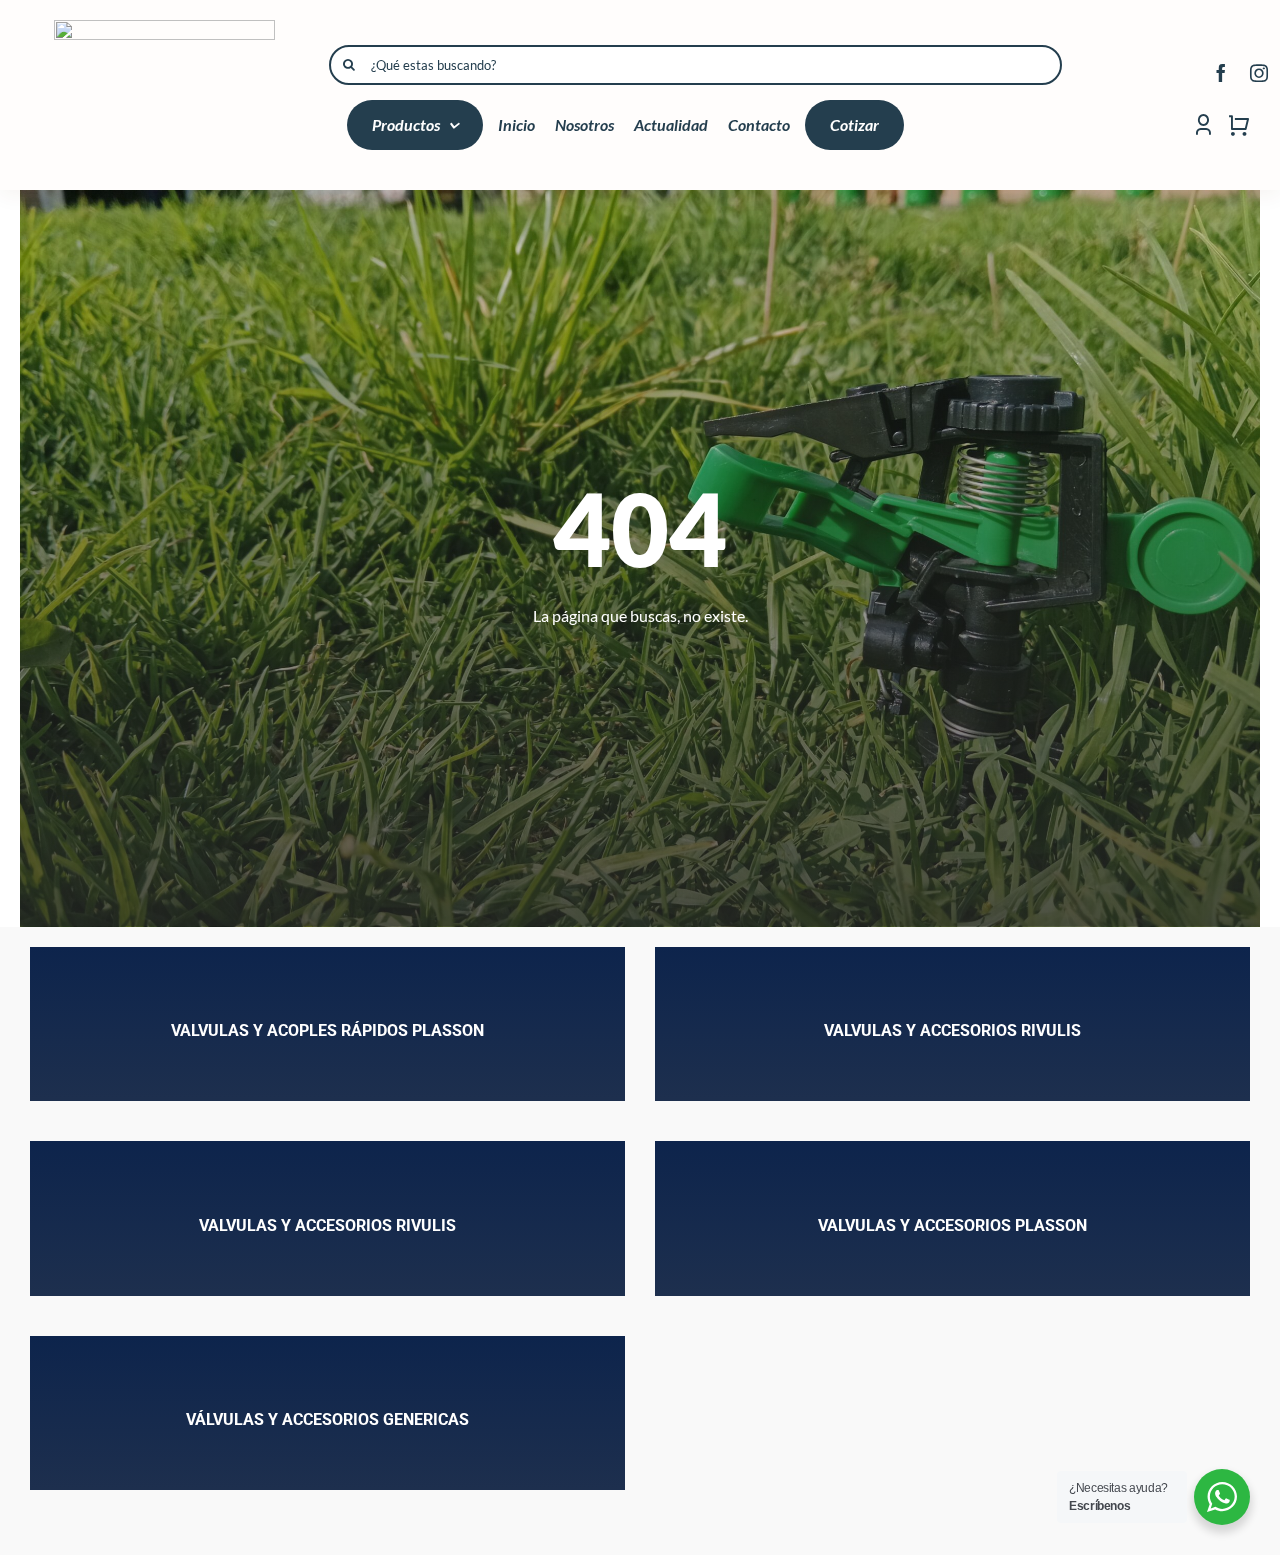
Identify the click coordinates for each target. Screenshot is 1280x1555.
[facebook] (1221, 73)
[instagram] (1259, 73)
